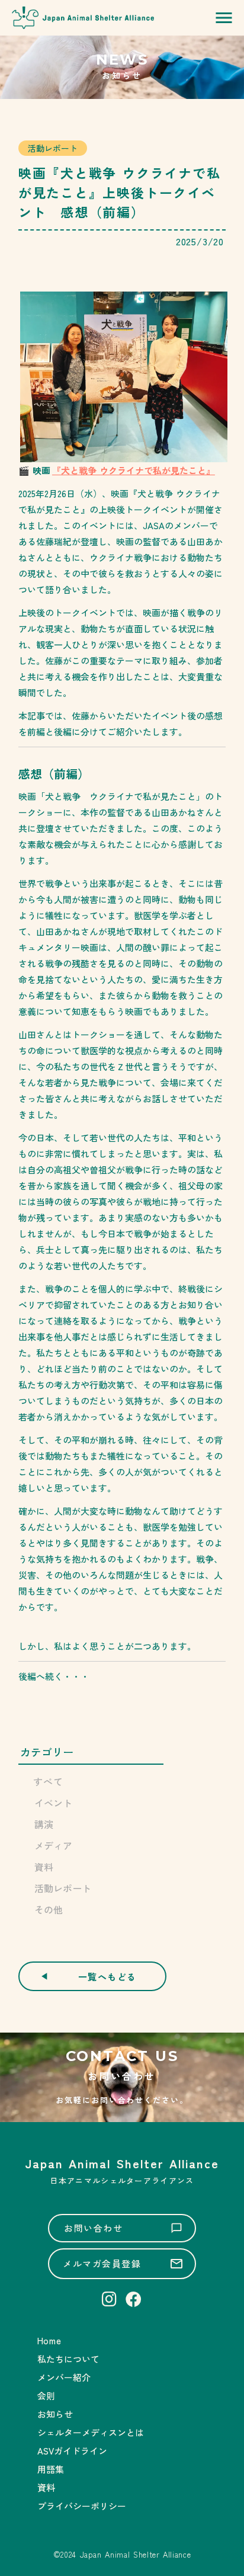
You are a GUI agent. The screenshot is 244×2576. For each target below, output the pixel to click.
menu (224, 18)
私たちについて (68, 2359)
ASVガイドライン (72, 2451)
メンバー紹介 (64, 2377)
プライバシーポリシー (82, 2506)
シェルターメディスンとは (91, 2432)
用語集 (51, 2469)
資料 (46, 2487)
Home (49, 2340)
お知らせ (55, 2414)
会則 (46, 2396)
